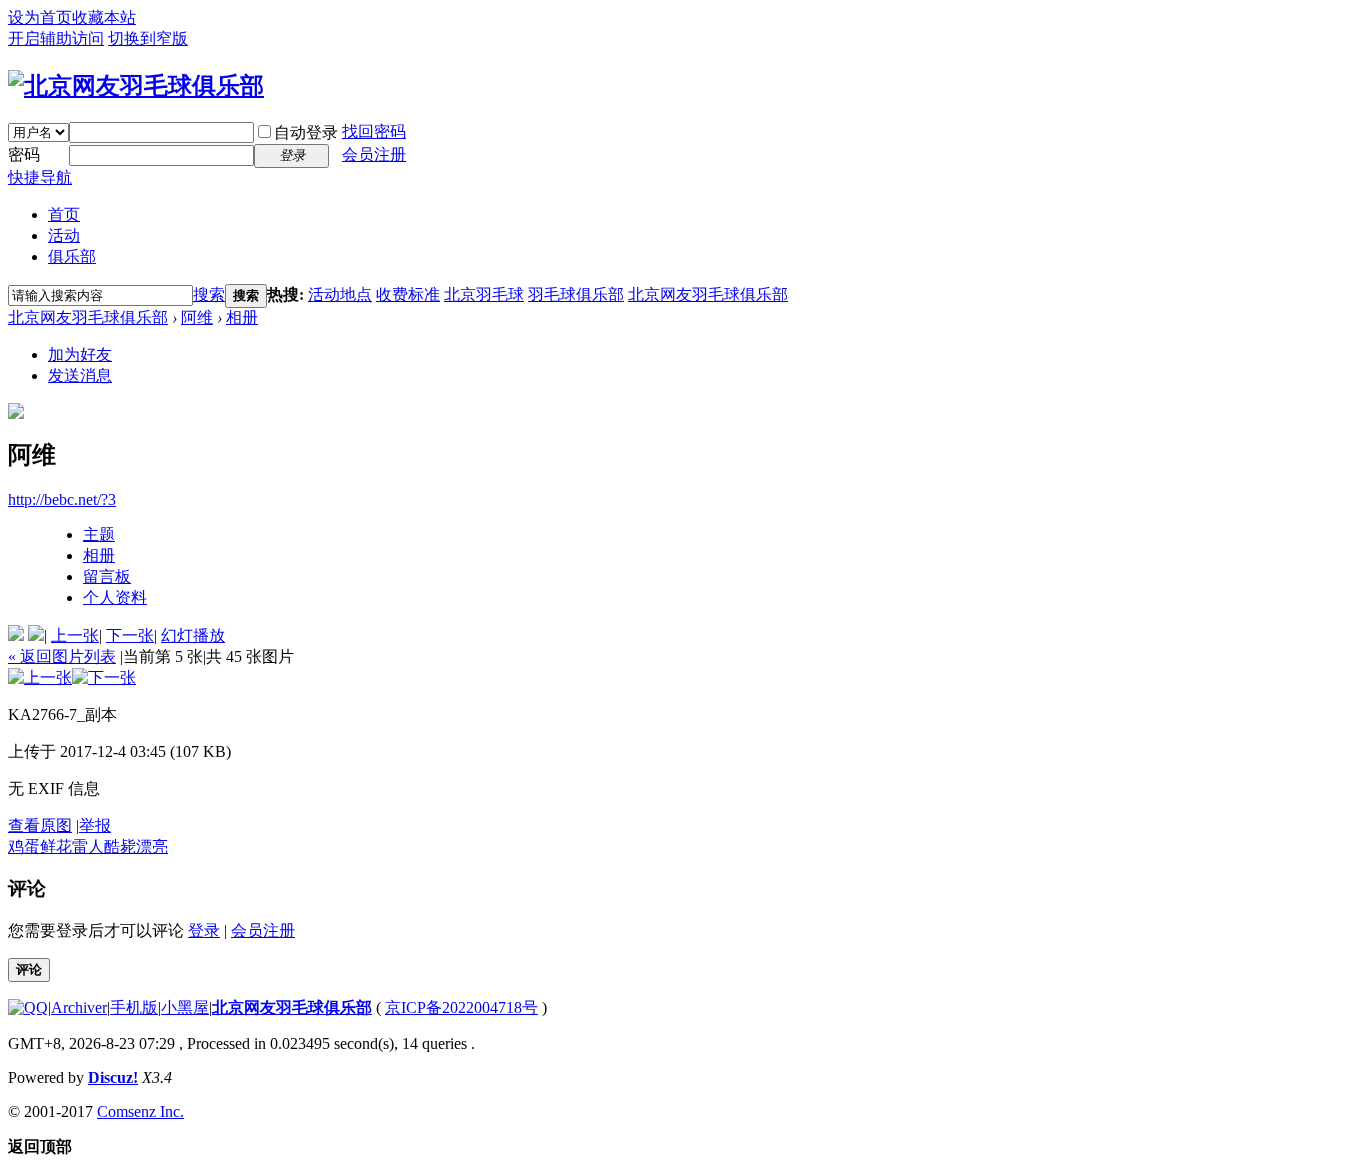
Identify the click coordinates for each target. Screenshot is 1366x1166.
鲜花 (56, 846)
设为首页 (40, 17)
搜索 (209, 294)
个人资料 (115, 597)
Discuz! (113, 1077)
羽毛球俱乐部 (576, 294)
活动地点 (340, 294)
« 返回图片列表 (62, 656)
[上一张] (40, 677)
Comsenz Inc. (140, 1111)
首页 (64, 214)
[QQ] (28, 1007)
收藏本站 (104, 17)
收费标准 (408, 294)
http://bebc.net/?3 (62, 499)
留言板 (107, 576)
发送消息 (80, 375)
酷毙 (120, 846)
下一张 (130, 635)
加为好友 (80, 354)
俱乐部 (72, 256)
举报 (95, 825)
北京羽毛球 (484, 294)
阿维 (197, 317)
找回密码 (374, 131)
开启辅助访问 (56, 38)
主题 (99, 534)
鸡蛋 (24, 846)
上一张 (75, 635)
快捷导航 (40, 177)
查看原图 (40, 825)
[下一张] (104, 677)
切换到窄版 (148, 38)
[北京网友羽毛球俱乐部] (136, 86)
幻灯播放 (193, 635)
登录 (204, 930)
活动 (64, 235)
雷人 (88, 846)
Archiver (79, 1007)
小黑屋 (185, 1007)
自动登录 (306, 132)
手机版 (134, 1007)
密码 (24, 154)
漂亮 (152, 846)
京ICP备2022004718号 (461, 1007)
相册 (242, 317)
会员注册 (374, 154)
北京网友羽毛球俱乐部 (708, 294)
